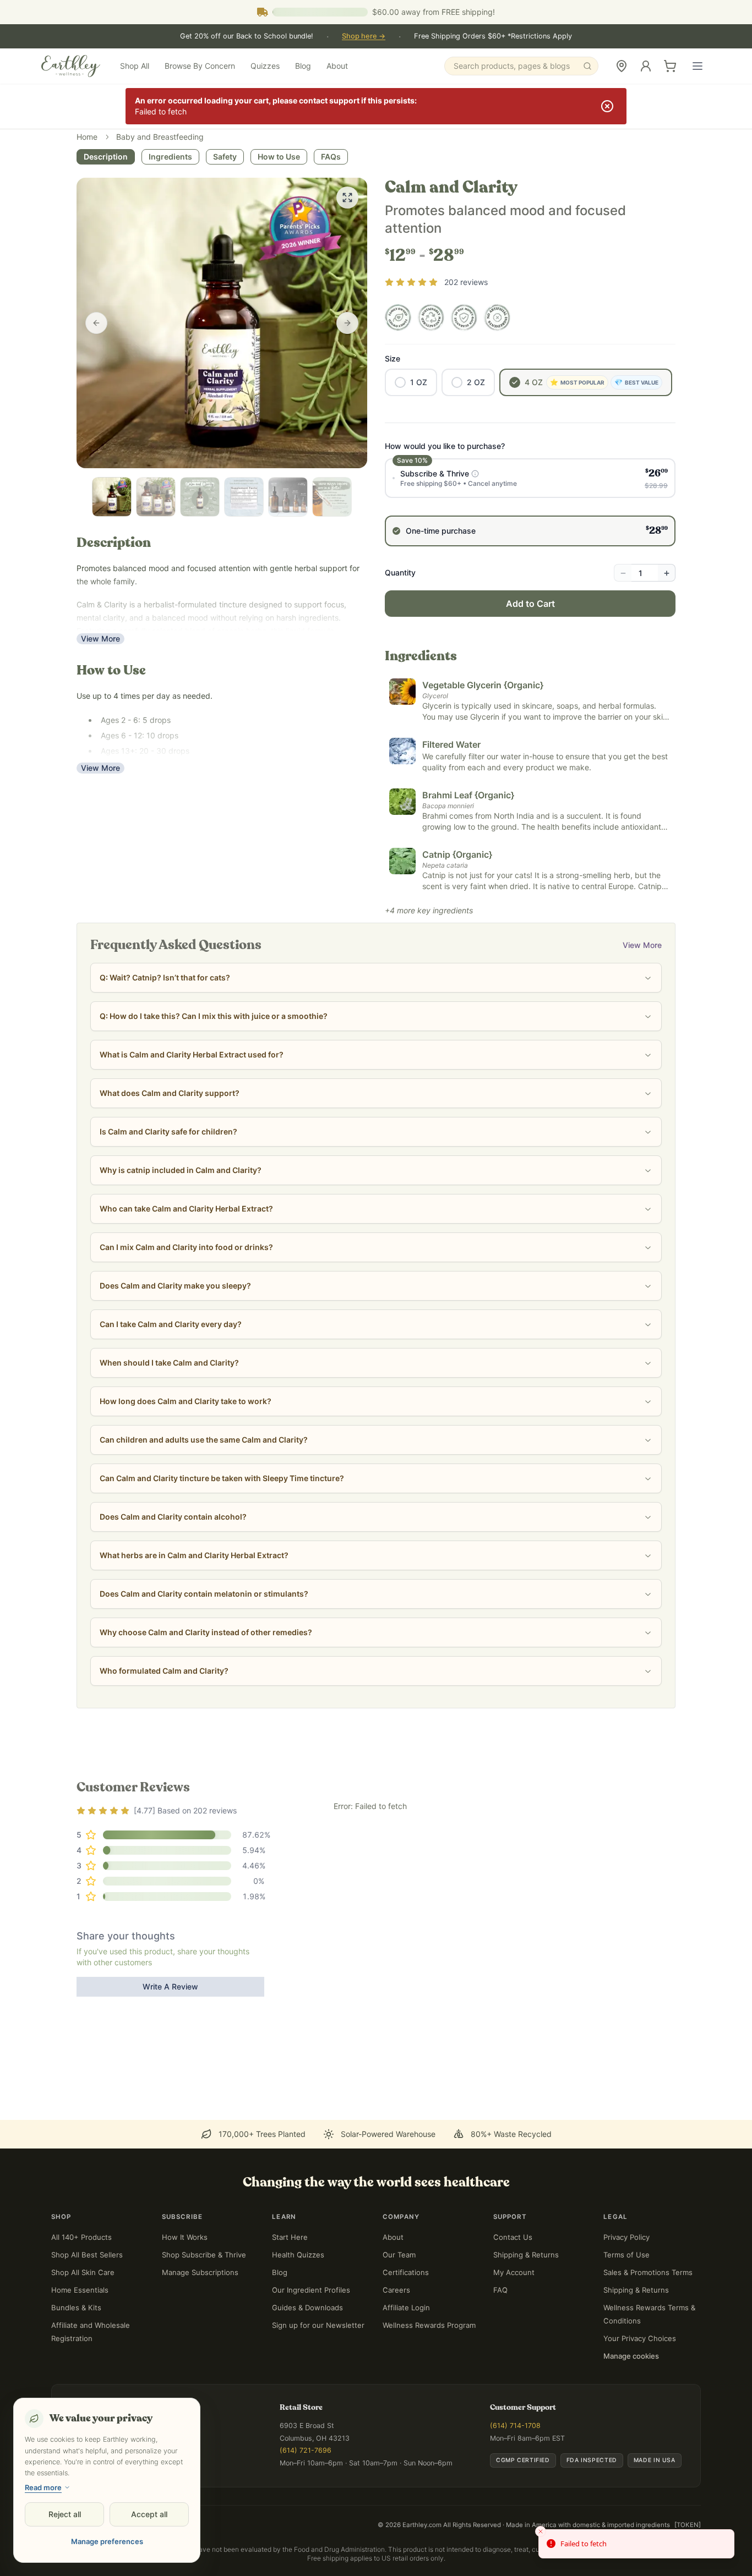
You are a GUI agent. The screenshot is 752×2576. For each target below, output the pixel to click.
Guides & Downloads (307, 2308)
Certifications (406, 2272)
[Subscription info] (475, 474)
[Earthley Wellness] (71, 66)
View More (100, 638)
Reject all (65, 2514)
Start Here (290, 2237)
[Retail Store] (622, 66)
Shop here (364, 36)
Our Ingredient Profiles (311, 2290)
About (337, 66)
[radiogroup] (530, 502)
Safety (225, 157)
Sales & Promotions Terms (648, 2272)
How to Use (279, 157)
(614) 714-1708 (515, 2426)
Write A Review (170, 1986)
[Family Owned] (398, 317)
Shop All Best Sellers (87, 2255)
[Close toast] (541, 2531)
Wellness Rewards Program (429, 2325)
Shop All (135, 66)
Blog (303, 66)
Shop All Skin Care (83, 2272)
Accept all (149, 2514)
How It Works (185, 2237)
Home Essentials (80, 2290)
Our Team (399, 2255)
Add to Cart (530, 604)
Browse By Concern (200, 66)
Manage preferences (107, 2541)
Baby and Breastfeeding (160, 137)
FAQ (500, 2290)
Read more (43, 2487)
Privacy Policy (626, 2237)
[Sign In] (646, 66)
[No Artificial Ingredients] (497, 317)
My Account (514, 2272)
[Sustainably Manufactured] (431, 317)
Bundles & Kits (76, 2308)
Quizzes (265, 66)
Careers (396, 2290)
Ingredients (170, 157)
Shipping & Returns (526, 2255)
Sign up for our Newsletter (318, 2325)
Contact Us (513, 2237)
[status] (636, 2544)
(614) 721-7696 (306, 2450)
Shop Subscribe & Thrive (204, 2255)
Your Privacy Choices (640, 2338)
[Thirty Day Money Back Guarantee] (464, 317)
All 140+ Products (81, 2237)
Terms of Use (626, 2255)
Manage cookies (631, 2356)
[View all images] (347, 198)
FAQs (331, 157)
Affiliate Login (406, 2308)
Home (87, 137)
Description (106, 157)
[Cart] (670, 66)
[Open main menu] (697, 66)
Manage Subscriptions (200, 2272)
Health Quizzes (298, 2255)
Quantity (400, 572)
